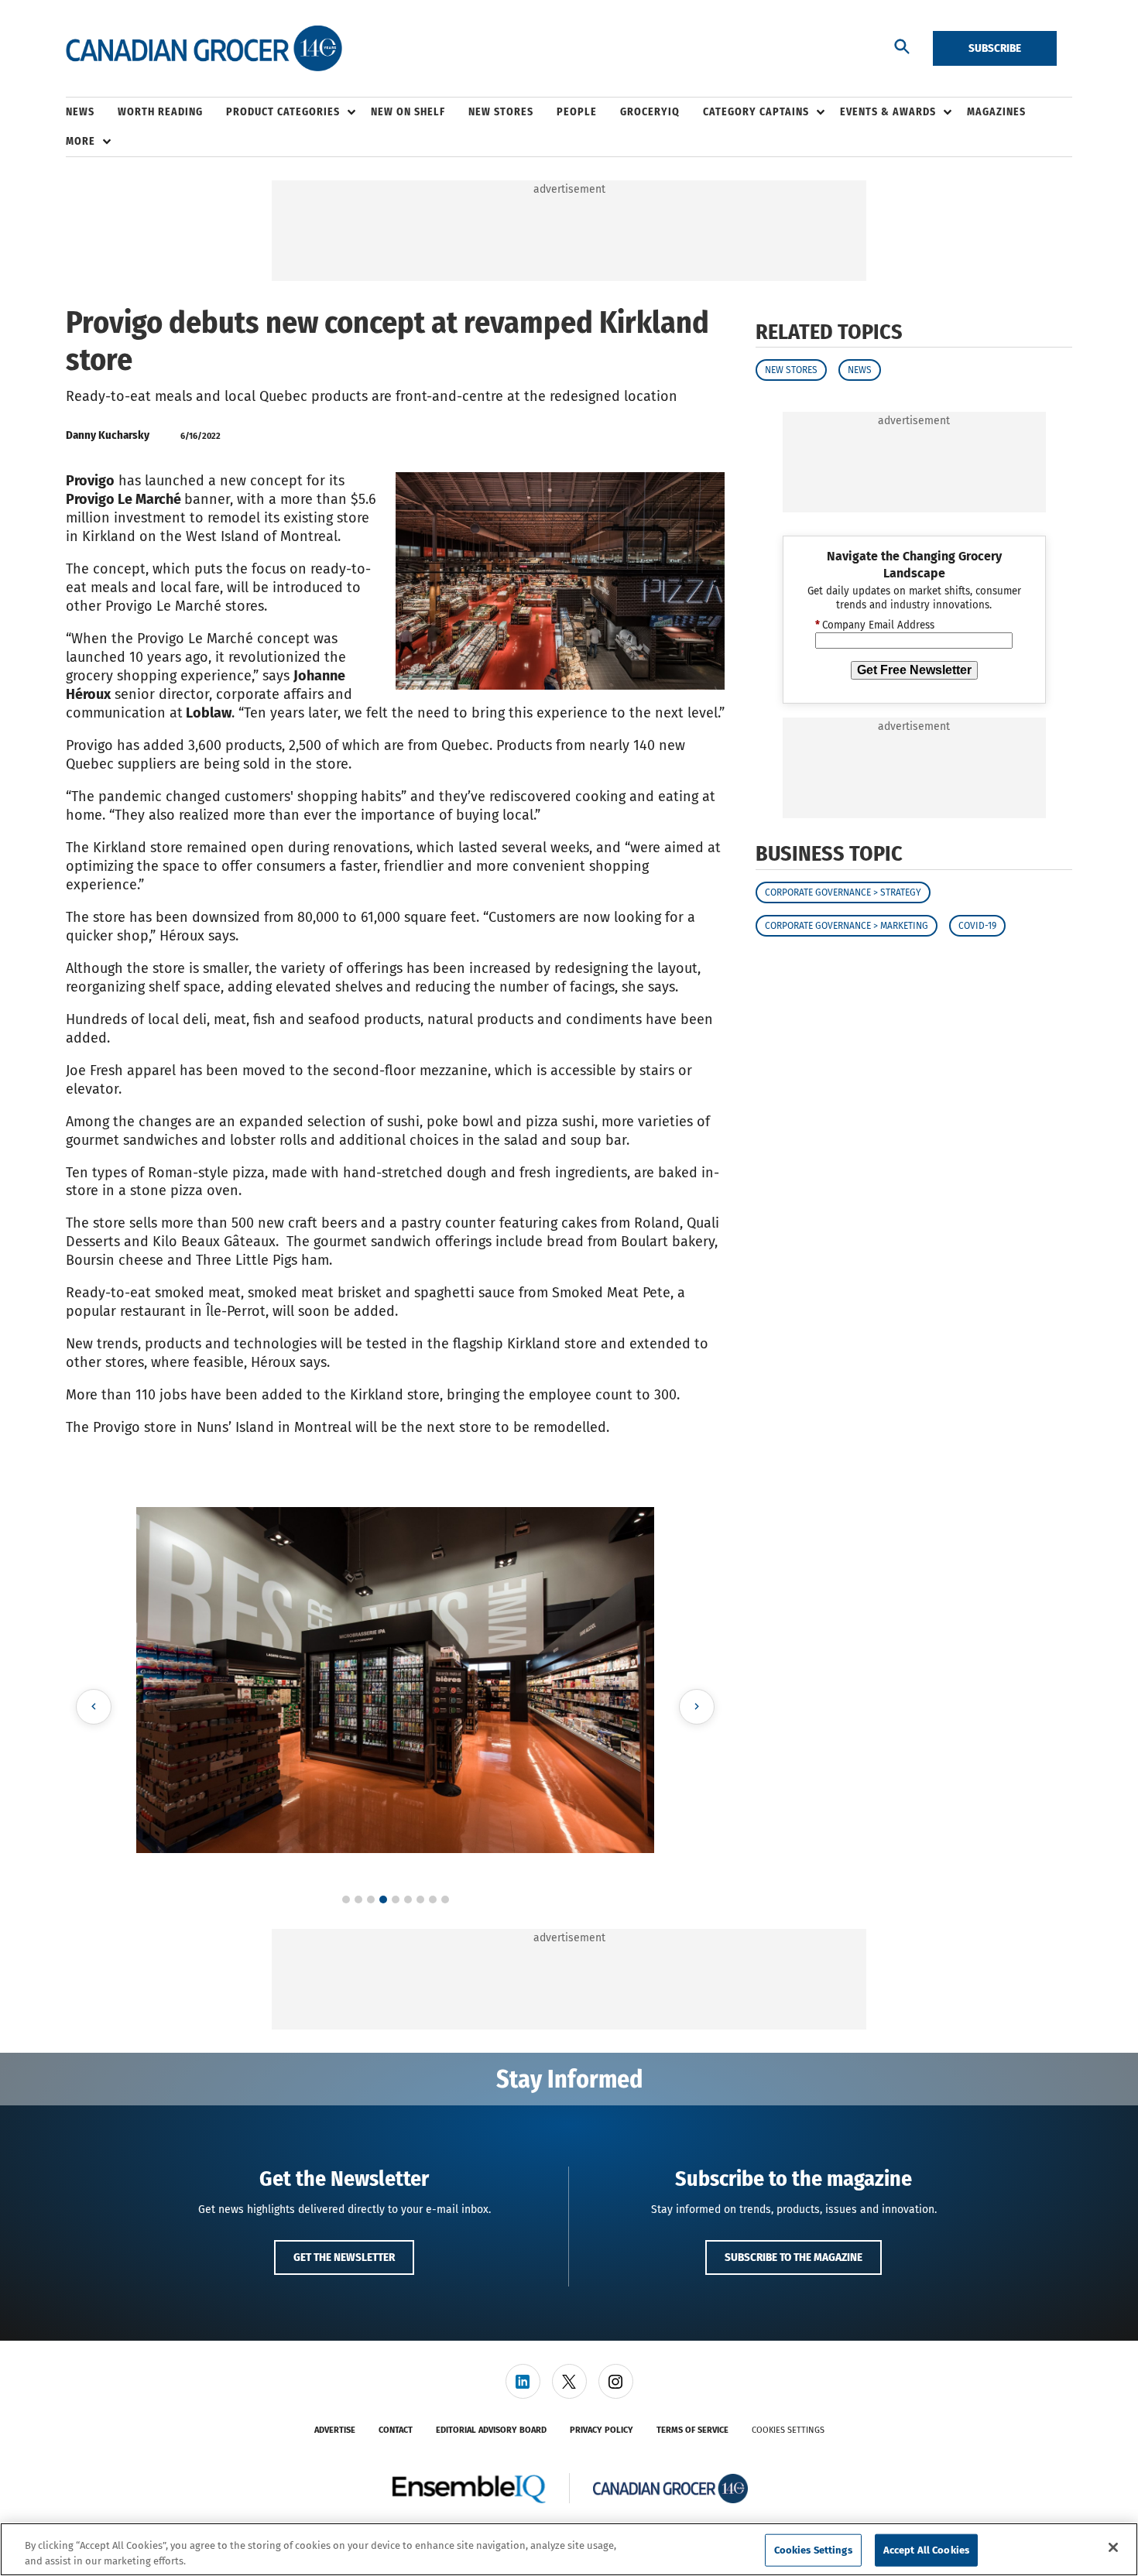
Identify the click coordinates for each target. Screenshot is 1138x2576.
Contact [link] (396, 2430)
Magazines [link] (996, 112)
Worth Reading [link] (160, 112)
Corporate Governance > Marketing (847, 926)
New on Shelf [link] (408, 112)
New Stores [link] (501, 112)
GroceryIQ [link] (650, 112)
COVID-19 (977, 926)
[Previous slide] (94, 1707)
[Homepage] (204, 49)
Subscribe (995, 48)
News (860, 370)
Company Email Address (875, 625)
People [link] (577, 112)
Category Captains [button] (756, 112)
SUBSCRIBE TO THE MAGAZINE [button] (794, 2257)
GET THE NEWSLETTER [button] (344, 2257)
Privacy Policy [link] (602, 2430)
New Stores (791, 370)
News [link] (80, 112)
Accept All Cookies (926, 2550)
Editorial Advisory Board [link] (491, 2430)
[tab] (346, 1899)
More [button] (81, 141)
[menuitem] (92, 112)
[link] (523, 2381)
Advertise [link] (335, 2430)
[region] (569, 2549)
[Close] (1113, 2547)
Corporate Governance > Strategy (843, 892)
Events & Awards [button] (888, 112)
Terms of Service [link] (692, 2430)
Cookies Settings (788, 2430)
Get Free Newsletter (914, 670)
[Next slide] (697, 1707)
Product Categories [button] (283, 112)
